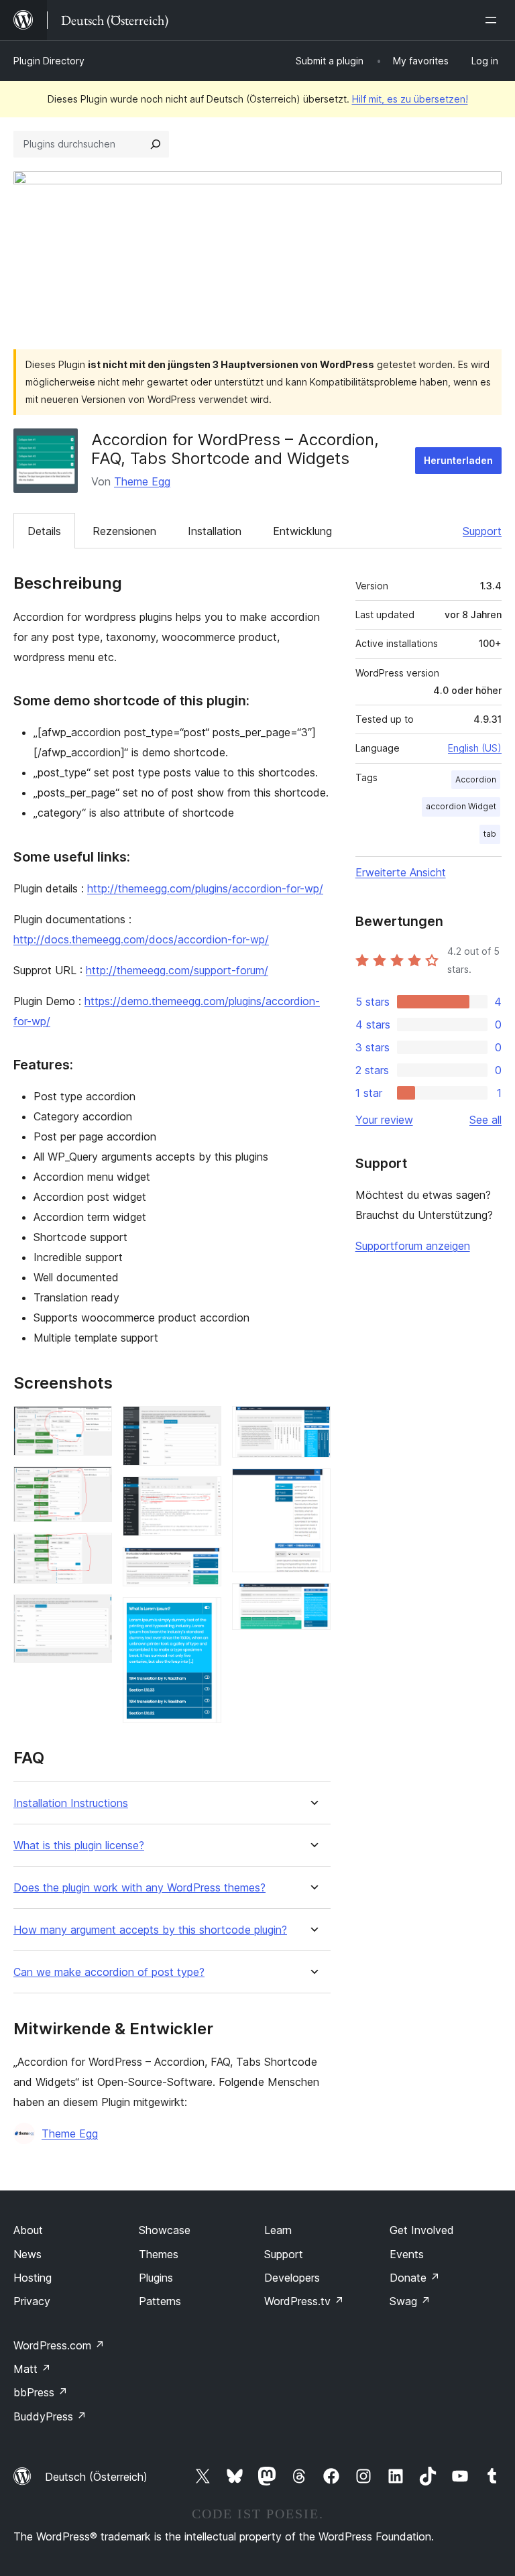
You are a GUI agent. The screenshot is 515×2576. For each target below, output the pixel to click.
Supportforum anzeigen (413, 1246)
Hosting (33, 2278)
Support (482, 531)
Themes (159, 2254)
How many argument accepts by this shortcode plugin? (150, 1930)
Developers (292, 2278)
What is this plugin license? (79, 1846)
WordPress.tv (304, 2301)
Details (44, 531)
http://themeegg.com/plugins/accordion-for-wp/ (205, 888)
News (27, 2254)
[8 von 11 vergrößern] (203, 1615)
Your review (384, 1120)
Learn (278, 2230)
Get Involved (422, 2230)
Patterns (160, 2301)
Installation (215, 531)
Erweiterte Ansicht (401, 872)
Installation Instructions (71, 1803)
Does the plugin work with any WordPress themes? (139, 1888)
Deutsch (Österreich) (96, 2477)
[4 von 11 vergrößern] (94, 1613)
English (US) (475, 748)
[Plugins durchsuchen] (156, 144)
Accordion (476, 779)
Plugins (156, 2278)
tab (490, 834)
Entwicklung (302, 531)
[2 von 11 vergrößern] (94, 1484)
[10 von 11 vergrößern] (312, 1486)
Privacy (32, 2301)
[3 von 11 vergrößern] (94, 1551)
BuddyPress (50, 2416)
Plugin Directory (49, 61)
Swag (410, 2301)
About (28, 2230)
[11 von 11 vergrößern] (312, 1601)
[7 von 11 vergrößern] (203, 1565)
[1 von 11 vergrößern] (94, 1424)
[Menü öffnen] (494, 20)
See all (485, 1120)
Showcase (165, 2230)
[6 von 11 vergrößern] (203, 1495)
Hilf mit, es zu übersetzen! (410, 99)
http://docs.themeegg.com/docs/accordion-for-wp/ (141, 939)
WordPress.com (59, 2345)
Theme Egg (142, 481)
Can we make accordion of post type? (109, 1972)
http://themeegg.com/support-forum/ (177, 970)
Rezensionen (124, 531)
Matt (32, 2369)
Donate (415, 2278)
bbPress (41, 2392)
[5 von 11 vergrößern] (203, 1424)
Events (407, 2254)
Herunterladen (458, 460)
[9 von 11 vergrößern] (312, 1424)
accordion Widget (461, 806)
